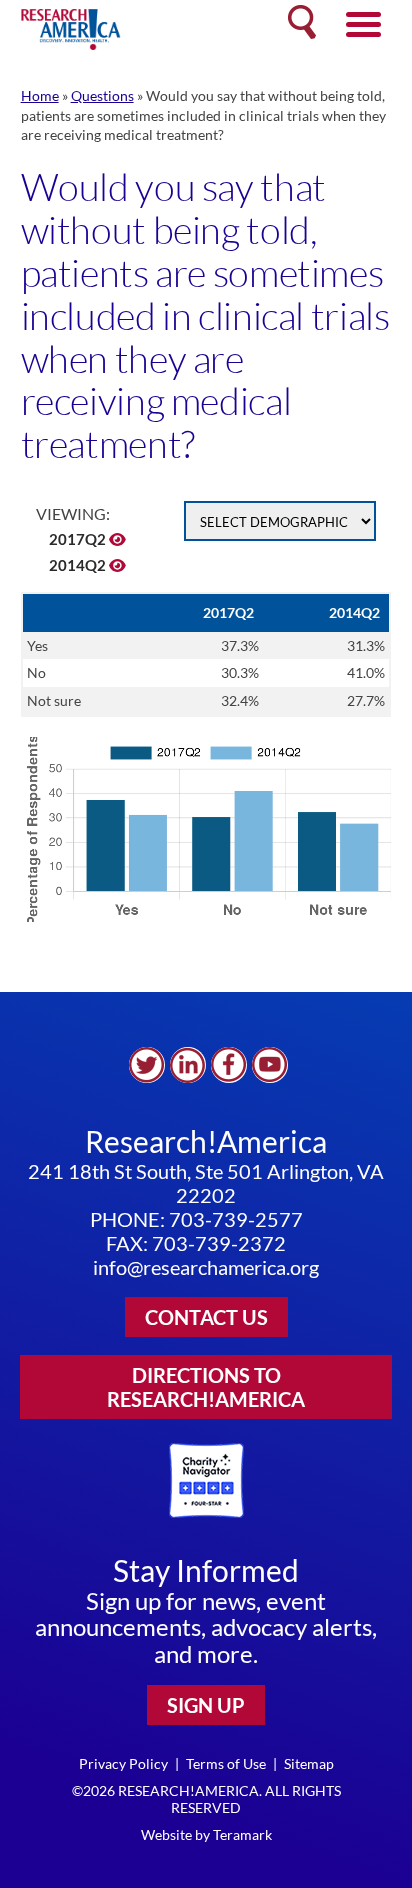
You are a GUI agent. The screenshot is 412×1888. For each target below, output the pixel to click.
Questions (102, 95)
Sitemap (309, 1763)
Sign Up (206, 1705)
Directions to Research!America (206, 1387)
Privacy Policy (123, 1763)
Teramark (242, 1834)
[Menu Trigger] (363, 22)
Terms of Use (226, 1763)
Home (40, 95)
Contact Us (206, 1317)
